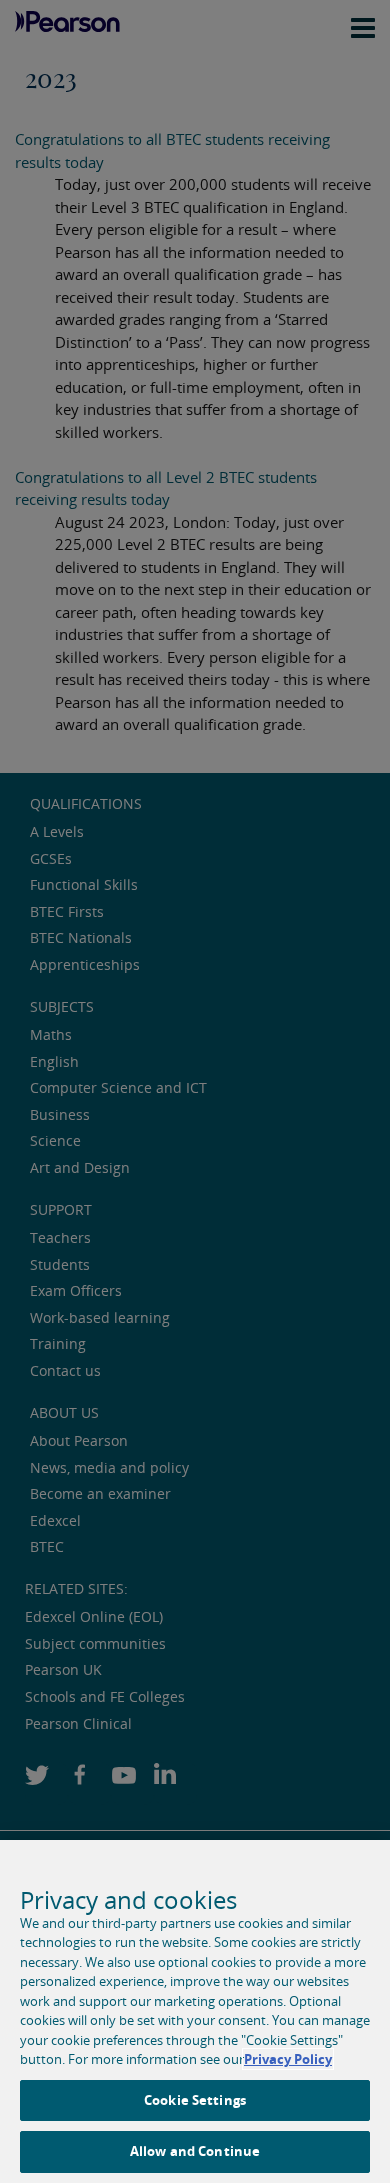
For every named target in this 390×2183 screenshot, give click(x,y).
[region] (195, 2011)
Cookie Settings (195, 2100)
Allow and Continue (195, 2151)
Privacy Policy (288, 2059)
